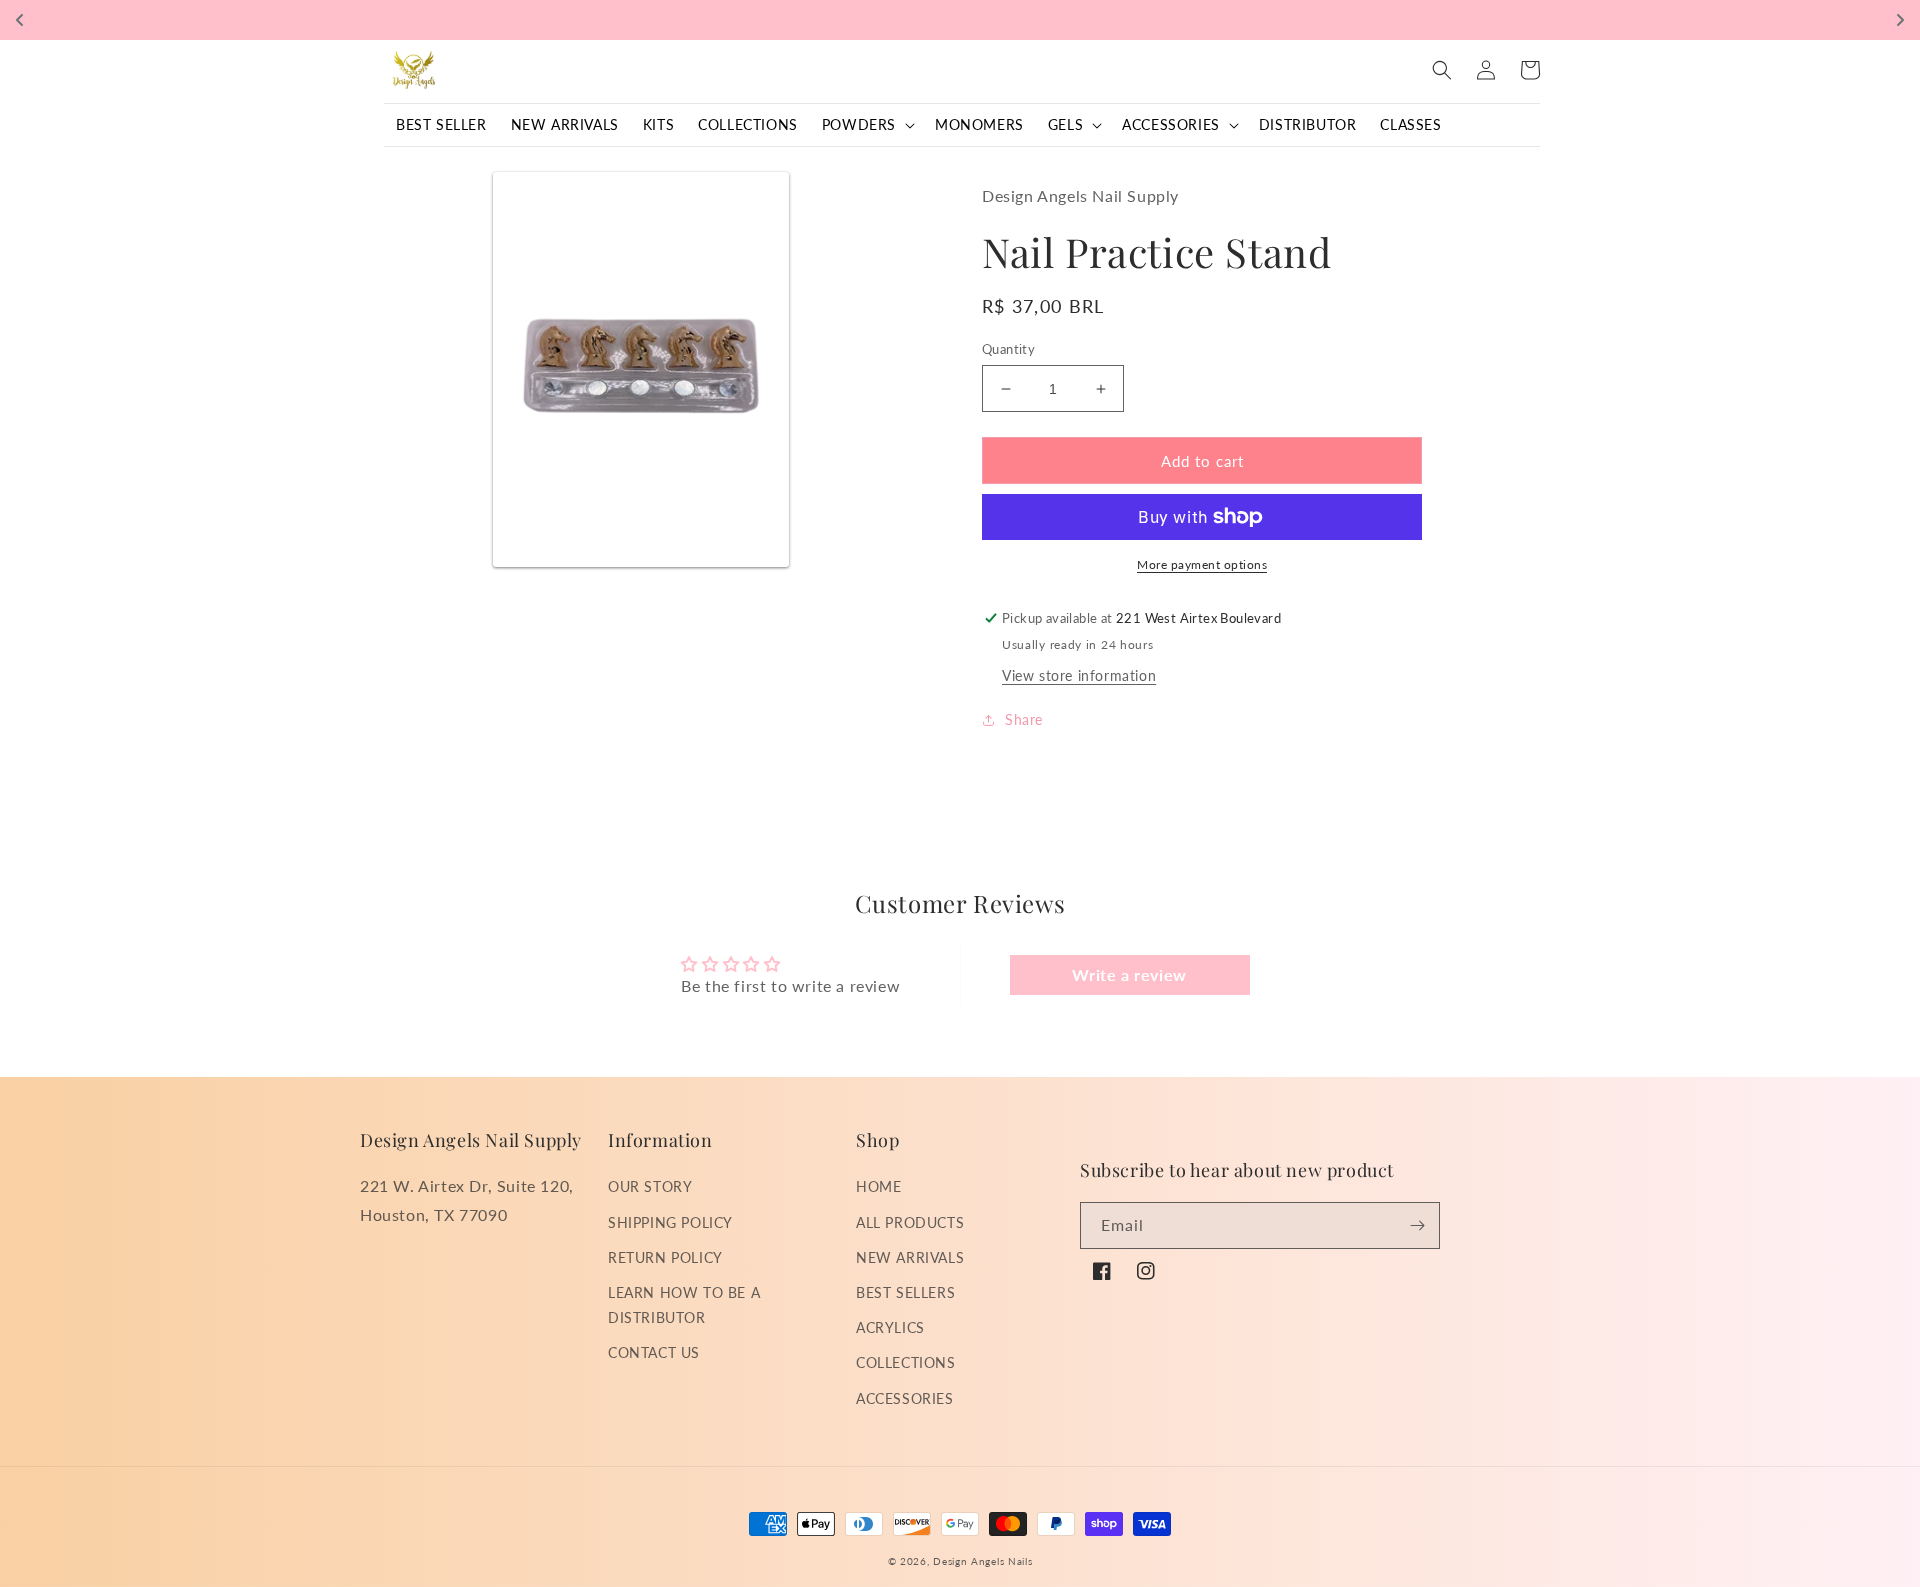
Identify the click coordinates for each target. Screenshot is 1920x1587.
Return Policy (665, 1257)
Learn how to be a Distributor (684, 1305)
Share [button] (1024, 719)
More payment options (1202, 564)
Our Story (650, 1186)
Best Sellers (905, 1292)
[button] (866, 125)
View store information (1079, 675)
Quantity (1008, 349)
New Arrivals (910, 1257)
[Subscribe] (1417, 1225)
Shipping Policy (670, 1222)
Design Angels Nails (982, 1561)
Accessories (905, 1398)
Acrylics (890, 1327)
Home (878, 1186)
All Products (910, 1222)
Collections (906, 1362)
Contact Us (654, 1352)
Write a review (1129, 974)
